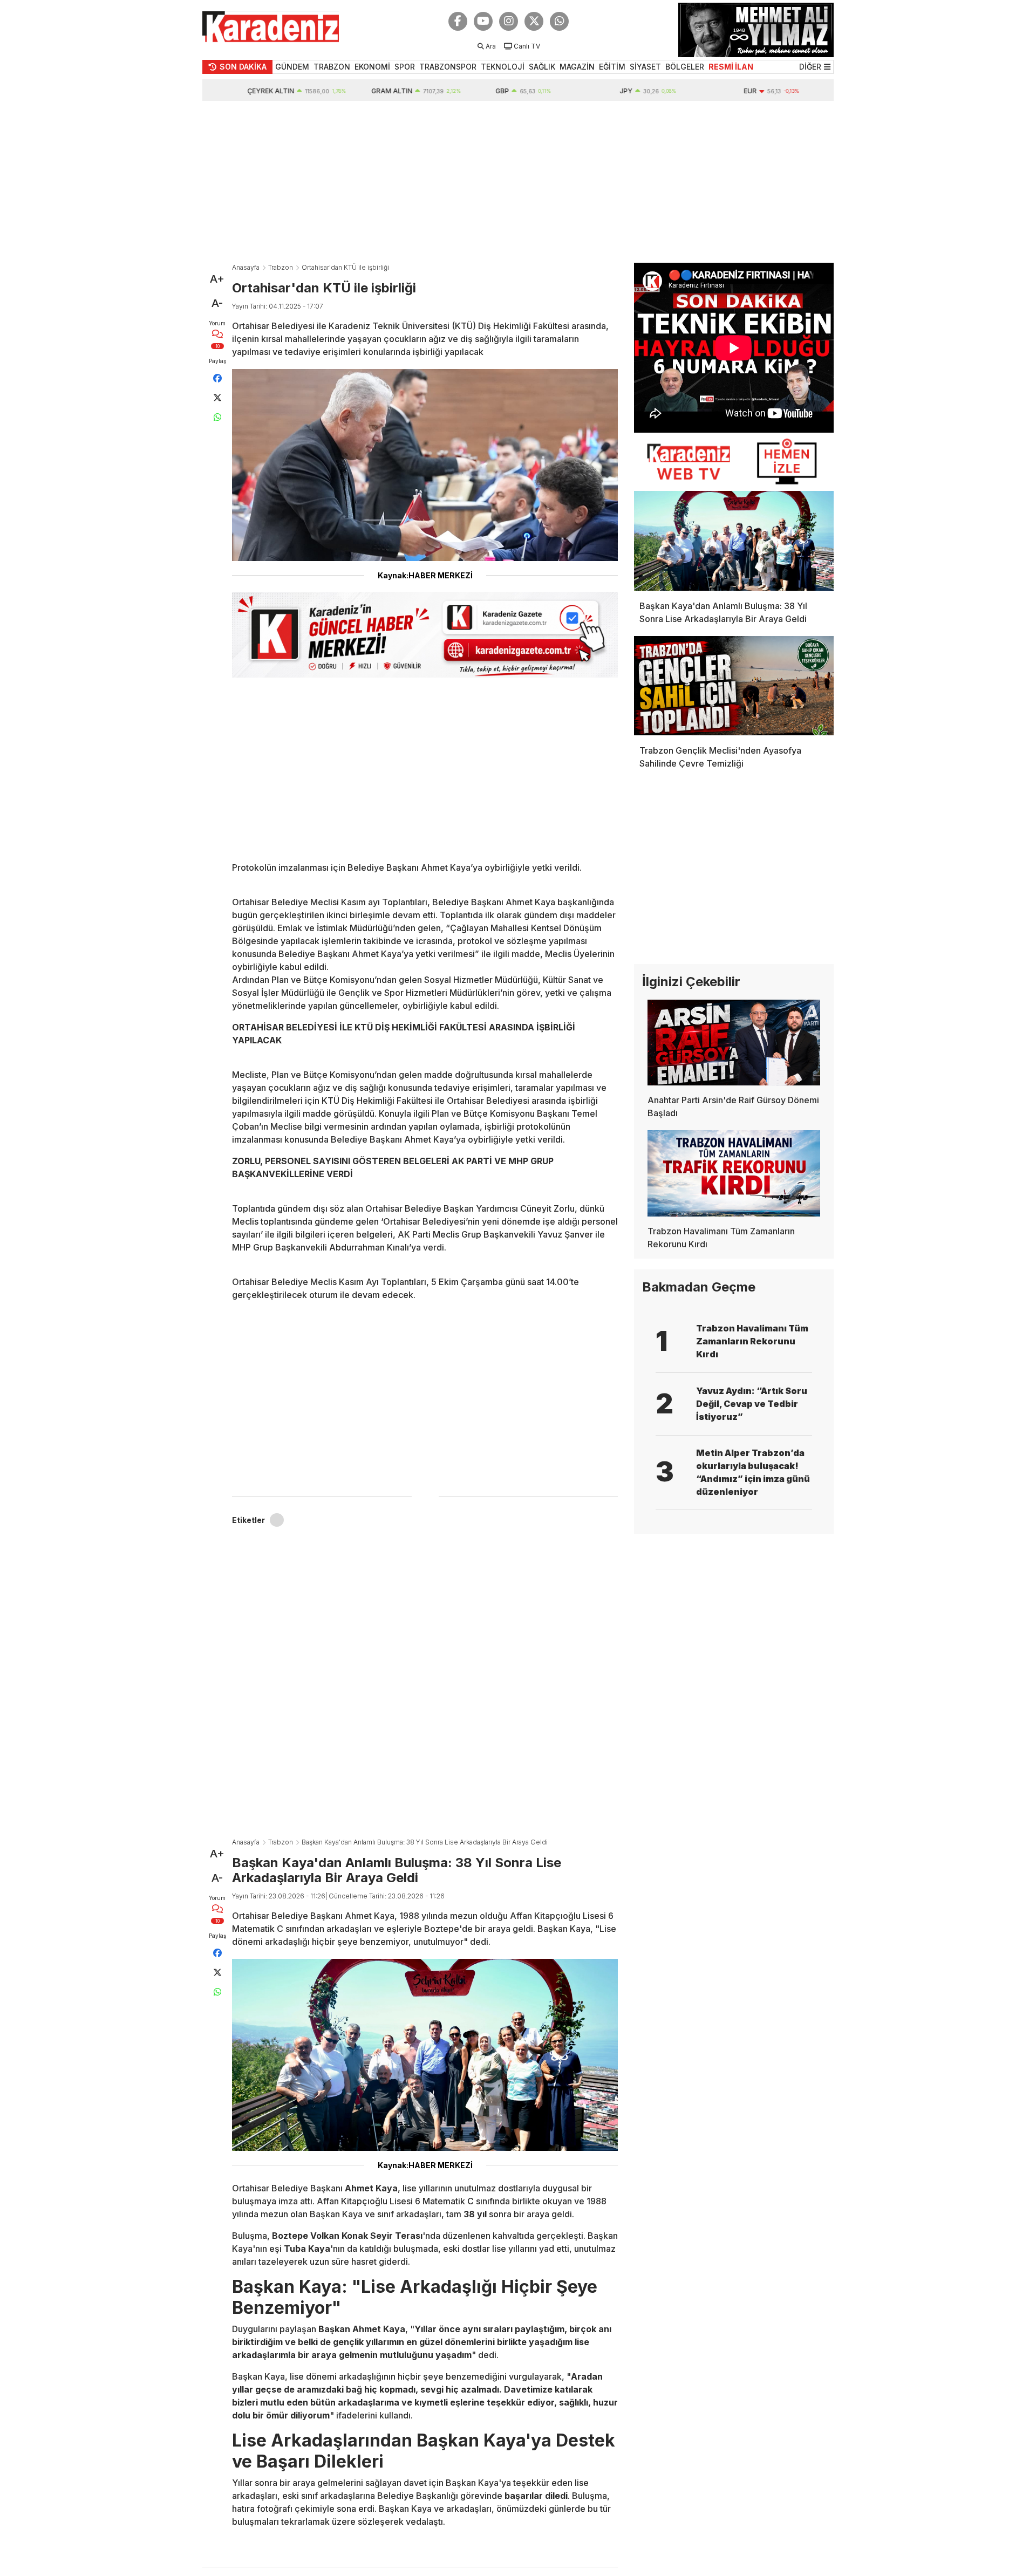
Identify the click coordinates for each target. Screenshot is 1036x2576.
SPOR (405, 67)
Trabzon (281, 267)
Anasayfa (246, 267)
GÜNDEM (292, 67)
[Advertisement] (518, 182)
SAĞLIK (542, 67)
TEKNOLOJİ (503, 67)
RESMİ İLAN (731, 67)
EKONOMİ (372, 67)
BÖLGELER (685, 67)
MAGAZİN (577, 67)
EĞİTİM (612, 67)
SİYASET (645, 67)
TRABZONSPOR (448, 67)
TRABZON (332, 67)
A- (217, 303)
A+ (217, 279)
